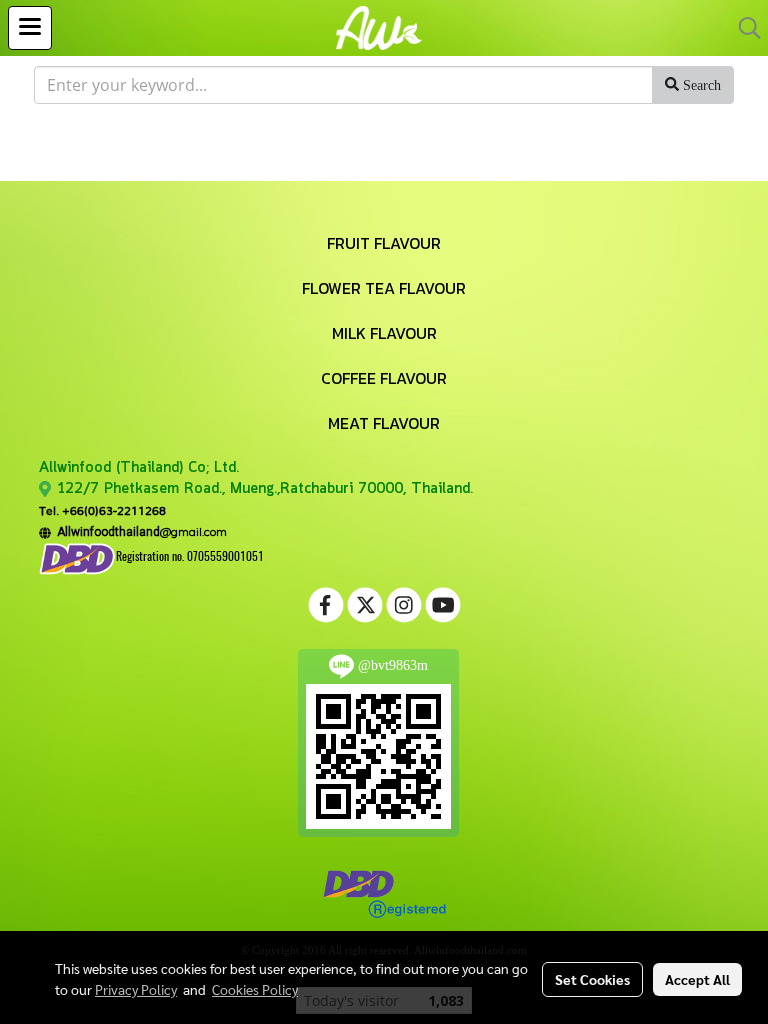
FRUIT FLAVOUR (384, 243)
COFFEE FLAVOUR (384, 378)
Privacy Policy (136, 989)
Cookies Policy (255, 989)
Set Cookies (592, 979)
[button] (743, 28)
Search (700, 85)
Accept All (697, 979)
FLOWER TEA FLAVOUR (384, 288)
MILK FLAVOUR (384, 333)
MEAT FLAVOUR (384, 423)
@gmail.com (139, 531)
